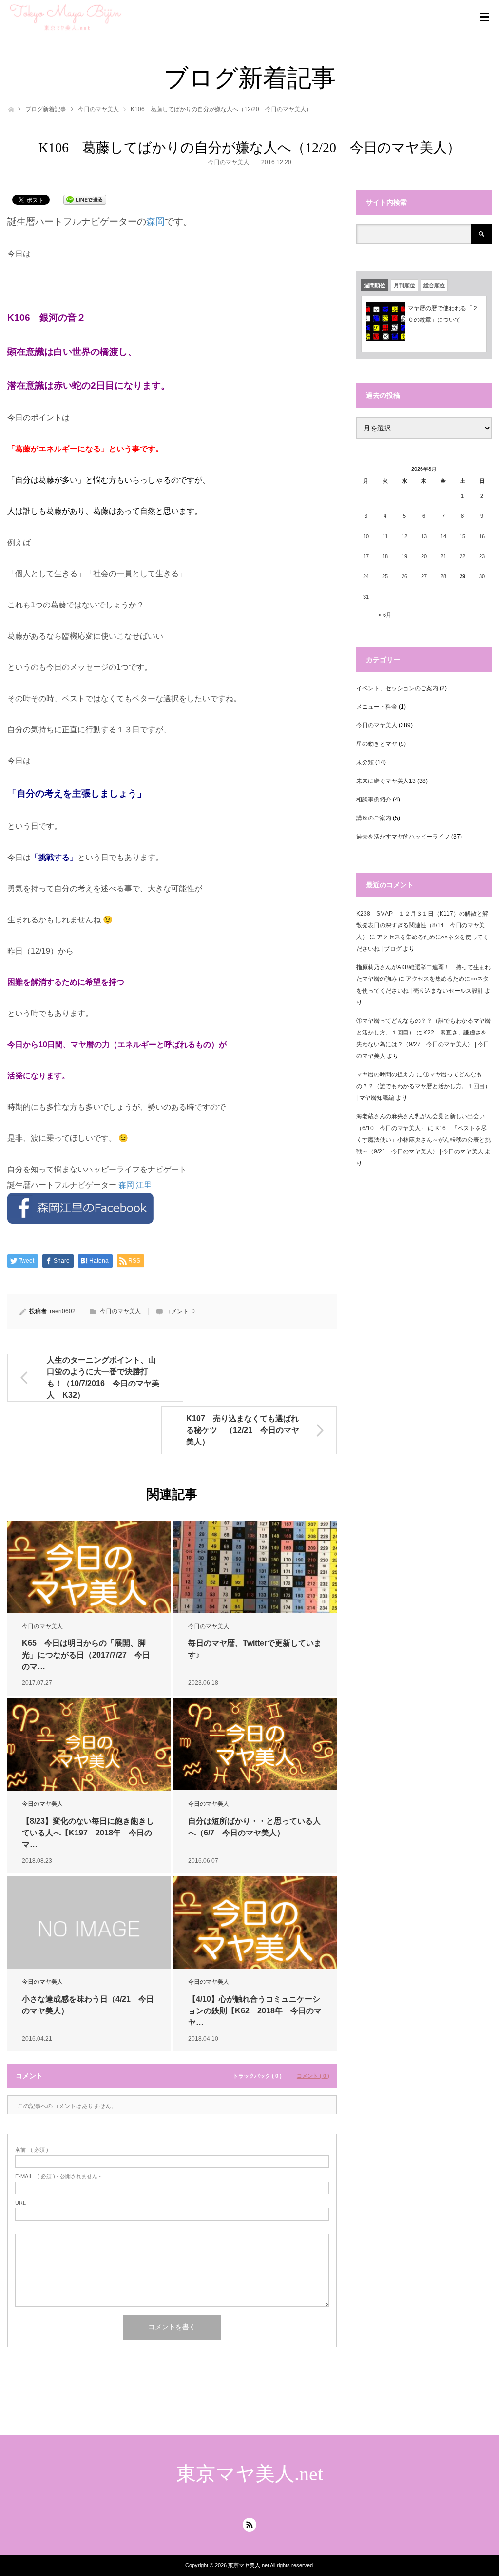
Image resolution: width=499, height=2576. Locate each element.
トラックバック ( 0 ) (257, 2076)
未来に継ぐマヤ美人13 (386, 781)
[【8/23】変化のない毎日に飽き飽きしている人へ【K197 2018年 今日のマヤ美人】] (89, 1751)
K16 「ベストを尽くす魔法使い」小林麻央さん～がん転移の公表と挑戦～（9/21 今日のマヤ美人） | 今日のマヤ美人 (423, 1140)
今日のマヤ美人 (98, 109)
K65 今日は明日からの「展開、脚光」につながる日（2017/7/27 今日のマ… (86, 1655)
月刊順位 (404, 285)
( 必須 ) (32, 2150)
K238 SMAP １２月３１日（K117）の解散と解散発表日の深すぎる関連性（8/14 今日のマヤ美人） (422, 925)
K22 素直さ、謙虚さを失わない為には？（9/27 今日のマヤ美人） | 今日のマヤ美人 (423, 1044)
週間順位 (375, 285)
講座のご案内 (374, 818)
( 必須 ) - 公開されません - (58, 2176)
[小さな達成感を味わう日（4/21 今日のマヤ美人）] (89, 1929)
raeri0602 (63, 1311)
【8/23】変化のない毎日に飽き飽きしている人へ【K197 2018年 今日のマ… (88, 1833)
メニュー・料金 (377, 707)
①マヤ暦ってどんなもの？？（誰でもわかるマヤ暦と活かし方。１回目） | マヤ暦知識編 (423, 1086)
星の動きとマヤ (377, 744)
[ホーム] (10, 108)
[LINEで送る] (85, 199)
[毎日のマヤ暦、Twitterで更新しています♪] (255, 1573)
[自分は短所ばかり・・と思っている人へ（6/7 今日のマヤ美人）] (255, 1744)
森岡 (155, 222)
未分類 (365, 762)
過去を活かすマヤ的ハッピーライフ (403, 837)
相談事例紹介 (374, 800)
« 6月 (385, 615)
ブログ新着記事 (46, 109)
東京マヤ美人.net (250, 2474)
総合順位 (434, 285)
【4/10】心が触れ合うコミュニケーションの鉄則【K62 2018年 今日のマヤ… (255, 2011)
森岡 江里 (135, 1185)
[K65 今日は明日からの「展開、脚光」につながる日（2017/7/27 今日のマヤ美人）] (89, 1573)
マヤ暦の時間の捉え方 (385, 1074)
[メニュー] (485, 17)
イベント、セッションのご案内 (397, 688)
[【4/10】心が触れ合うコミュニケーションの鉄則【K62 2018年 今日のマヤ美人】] (255, 1929)
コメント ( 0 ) (313, 2076)
